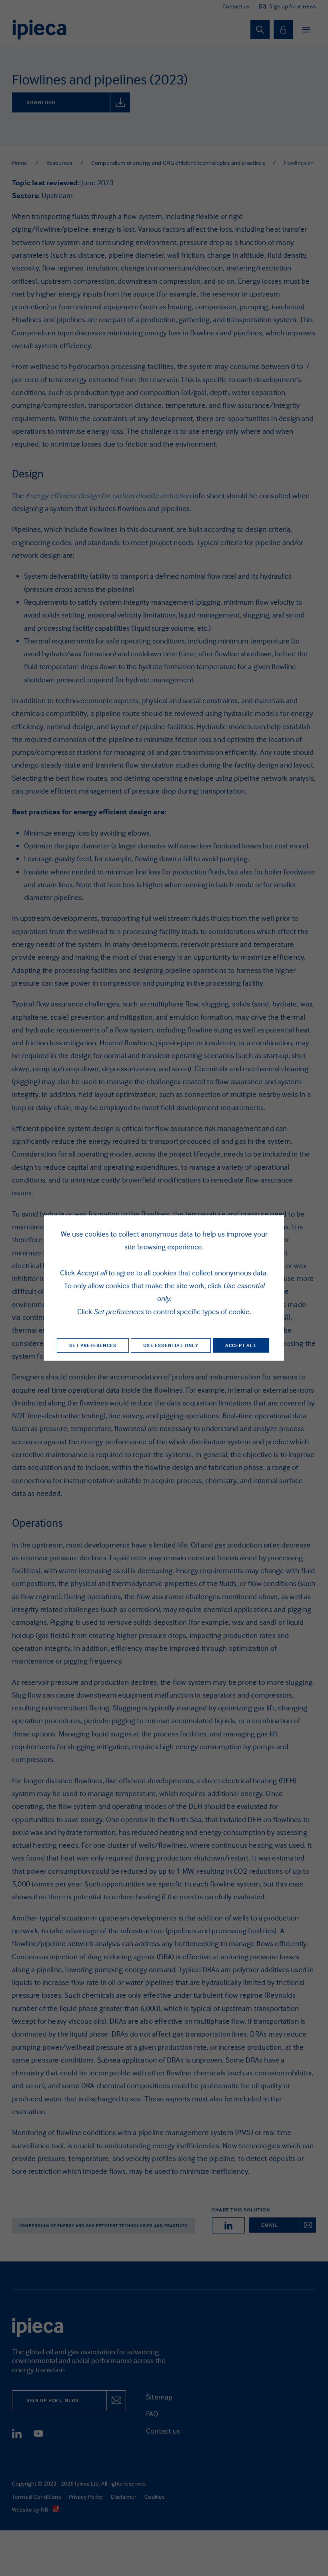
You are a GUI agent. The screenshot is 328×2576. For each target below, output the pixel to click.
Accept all (241, 1345)
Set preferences (93, 1345)
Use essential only (171, 1345)
